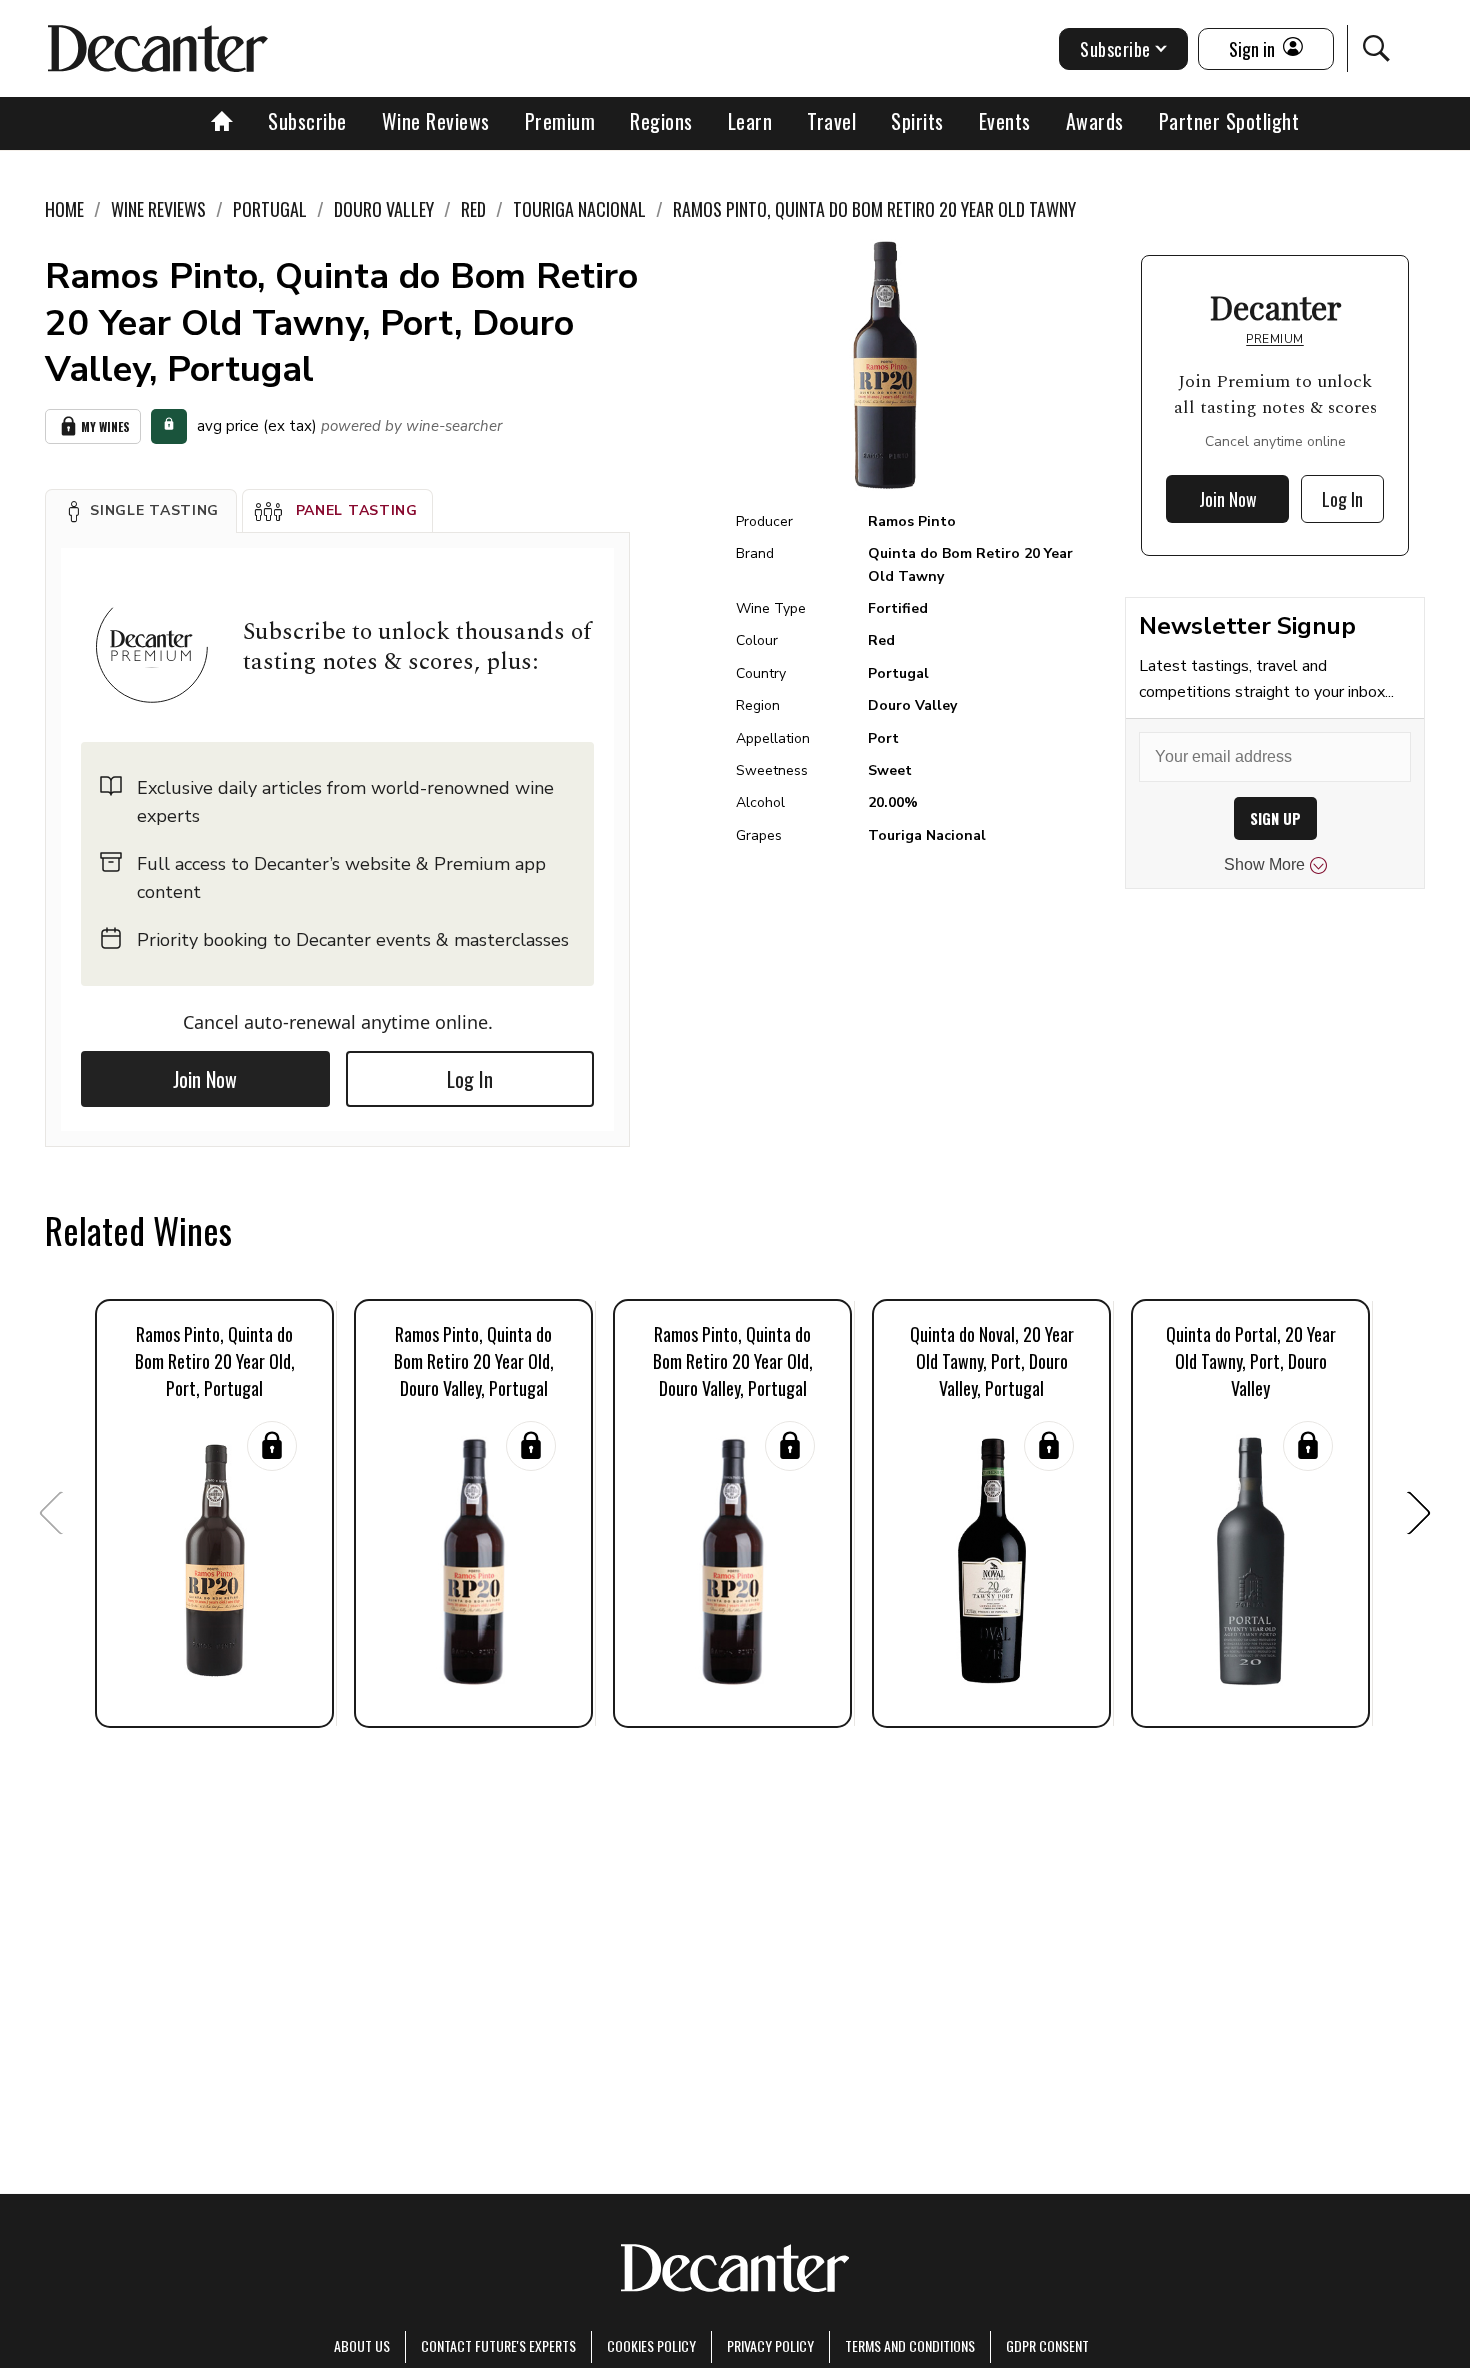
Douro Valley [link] (384, 209)
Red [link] (473, 209)
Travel (831, 121)
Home (64, 209)
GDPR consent (1047, 2345)
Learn (750, 121)
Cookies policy (651, 2345)
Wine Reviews (436, 121)
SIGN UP (1275, 818)
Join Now (205, 1079)
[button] (141, 511)
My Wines (105, 426)
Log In (470, 1079)
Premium (560, 121)
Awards (1095, 121)
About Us (362, 2345)
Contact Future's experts (498, 2345)
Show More (1264, 864)
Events (1005, 121)
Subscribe (307, 121)
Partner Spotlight (1229, 121)
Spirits (917, 121)
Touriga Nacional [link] (579, 209)
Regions (661, 121)
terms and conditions (910, 2345)
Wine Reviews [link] (158, 209)
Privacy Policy (770, 2345)
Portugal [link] (270, 209)
